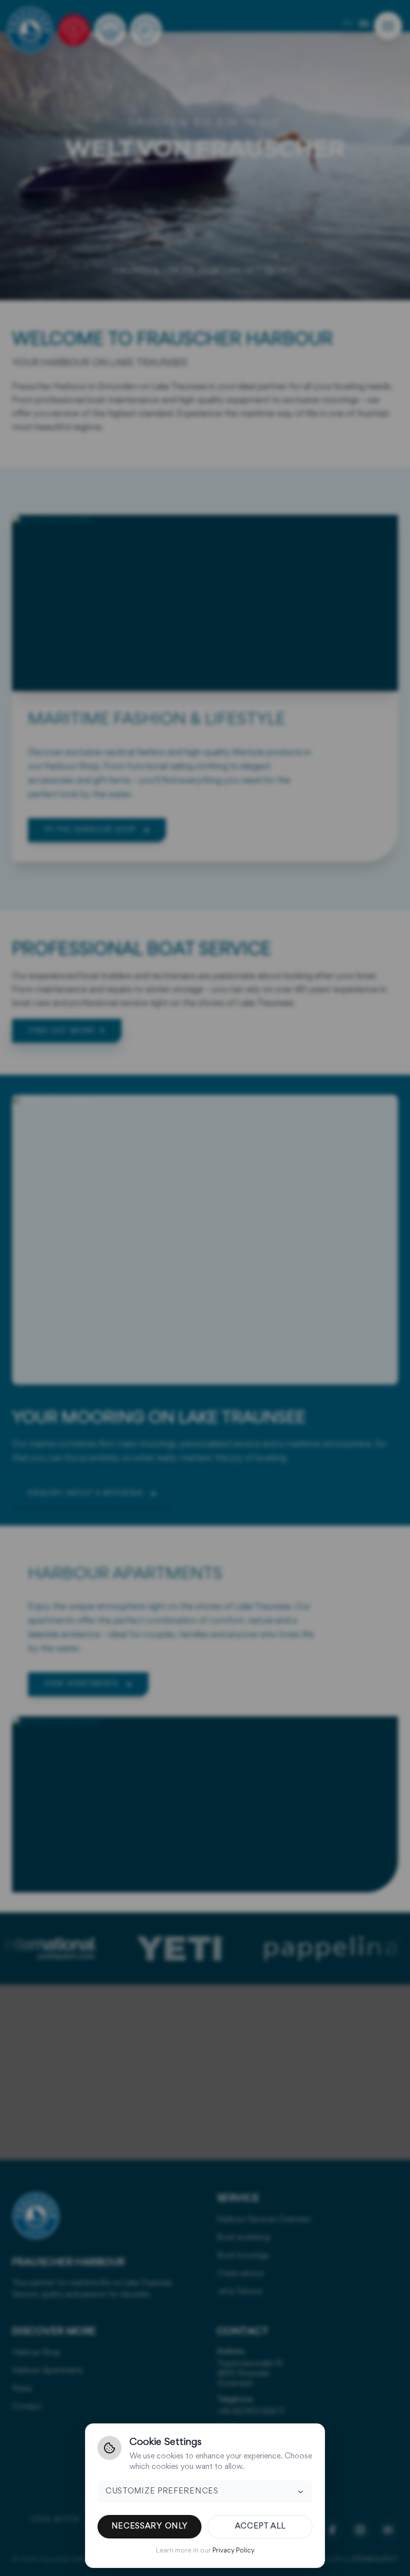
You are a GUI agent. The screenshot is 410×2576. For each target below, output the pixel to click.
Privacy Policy (233, 2551)
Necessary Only (150, 2526)
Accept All (260, 2526)
